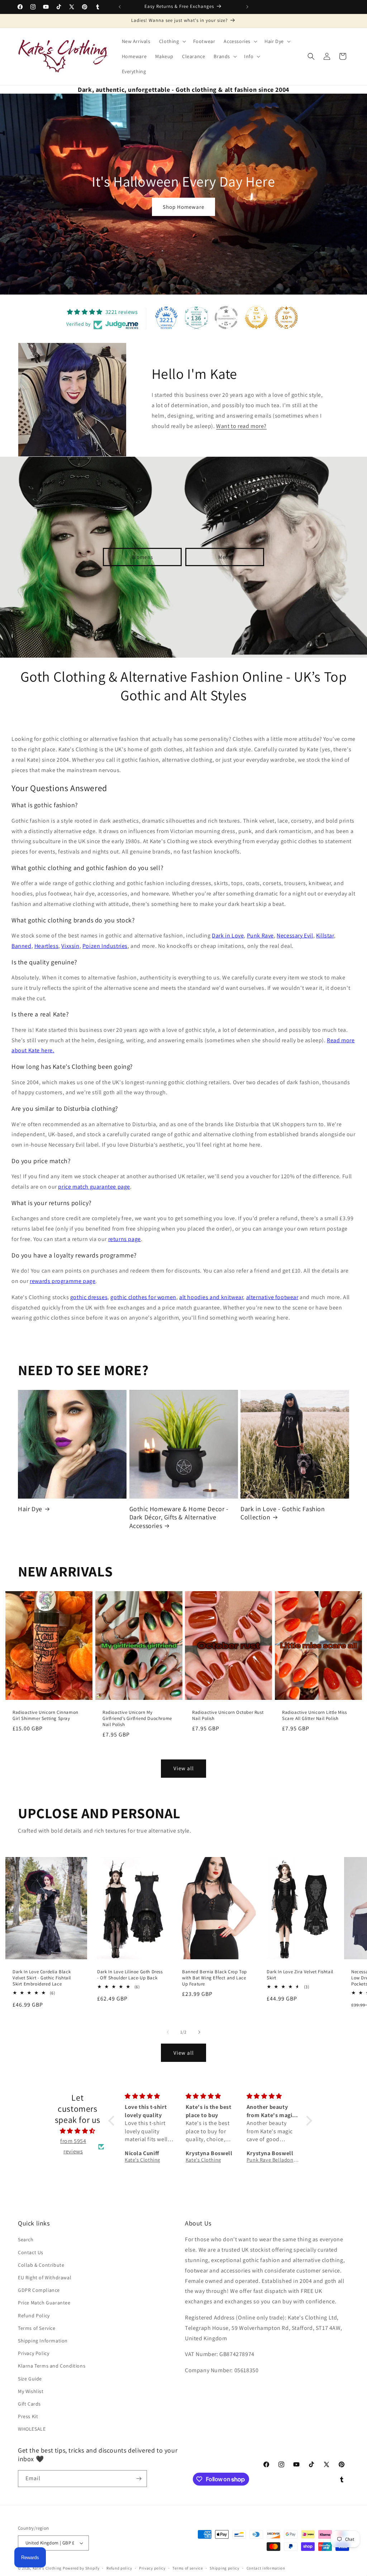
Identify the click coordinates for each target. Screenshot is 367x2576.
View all (184, 1768)
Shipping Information (43, 2341)
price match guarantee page (94, 1187)
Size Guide (30, 2379)
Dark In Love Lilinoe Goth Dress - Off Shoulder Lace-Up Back (130, 1975)
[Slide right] (199, 2032)
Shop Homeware (183, 207)
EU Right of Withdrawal (45, 2277)
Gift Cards (29, 2404)
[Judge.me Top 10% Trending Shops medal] (286, 318)
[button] (172, 41)
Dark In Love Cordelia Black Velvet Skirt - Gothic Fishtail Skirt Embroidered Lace (42, 1978)
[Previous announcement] (120, 7)
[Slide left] (168, 2032)
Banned (22, 946)
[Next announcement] (247, 7)
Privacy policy (152, 2568)
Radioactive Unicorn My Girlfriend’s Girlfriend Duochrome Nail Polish (137, 1719)
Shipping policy (225, 2568)
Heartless (46, 946)
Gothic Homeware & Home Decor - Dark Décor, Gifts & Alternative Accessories (179, 1517)
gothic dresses (89, 1297)
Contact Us (31, 2252)
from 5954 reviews (73, 2146)
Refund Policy (34, 2316)
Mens (225, 557)
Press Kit (28, 2416)
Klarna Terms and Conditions (52, 2366)
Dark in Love (228, 936)
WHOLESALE (32, 2429)
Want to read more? (241, 426)
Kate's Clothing (47, 2568)
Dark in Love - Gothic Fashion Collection (283, 1513)
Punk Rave (260, 936)
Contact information (266, 2568)
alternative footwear (272, 1297)
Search (26, 2239)
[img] (77, 2131)
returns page (125, 1239)
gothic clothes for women (143, 1297)
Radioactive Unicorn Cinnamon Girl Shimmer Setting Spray (46, 1715)
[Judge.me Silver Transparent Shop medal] (226, 318)
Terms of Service (37, 2328)
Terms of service (187, 2568)
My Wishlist (31, 2391)
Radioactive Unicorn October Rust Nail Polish (228, 1715)
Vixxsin (70, 946)
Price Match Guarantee (44, 2303)
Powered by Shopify (81, 2568)
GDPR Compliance (39, 2290)
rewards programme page (63, 1281)
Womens (142, 557)
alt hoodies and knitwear (211, 1297)
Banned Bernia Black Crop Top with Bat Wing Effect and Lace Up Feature (215, 1978)
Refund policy (119, 2568)
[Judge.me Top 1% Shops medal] (256, 318)
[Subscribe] (139, 2479)
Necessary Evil (295, 936)
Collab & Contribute (41, 2265)
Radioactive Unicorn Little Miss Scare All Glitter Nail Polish (314, 1715)
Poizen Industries (105, 946)
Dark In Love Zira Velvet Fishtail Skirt (300, 1975)
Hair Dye (30, 1509)
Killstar (325, 936)
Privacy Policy (34, 2353)
